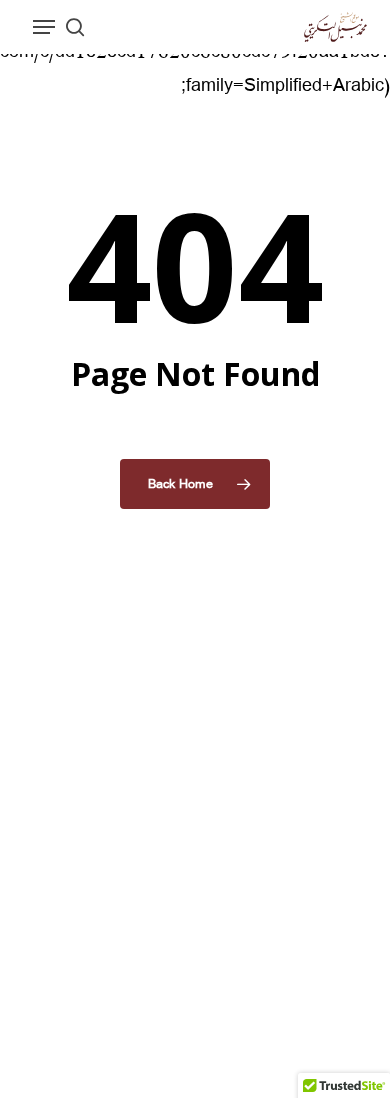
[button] (44, 27)
